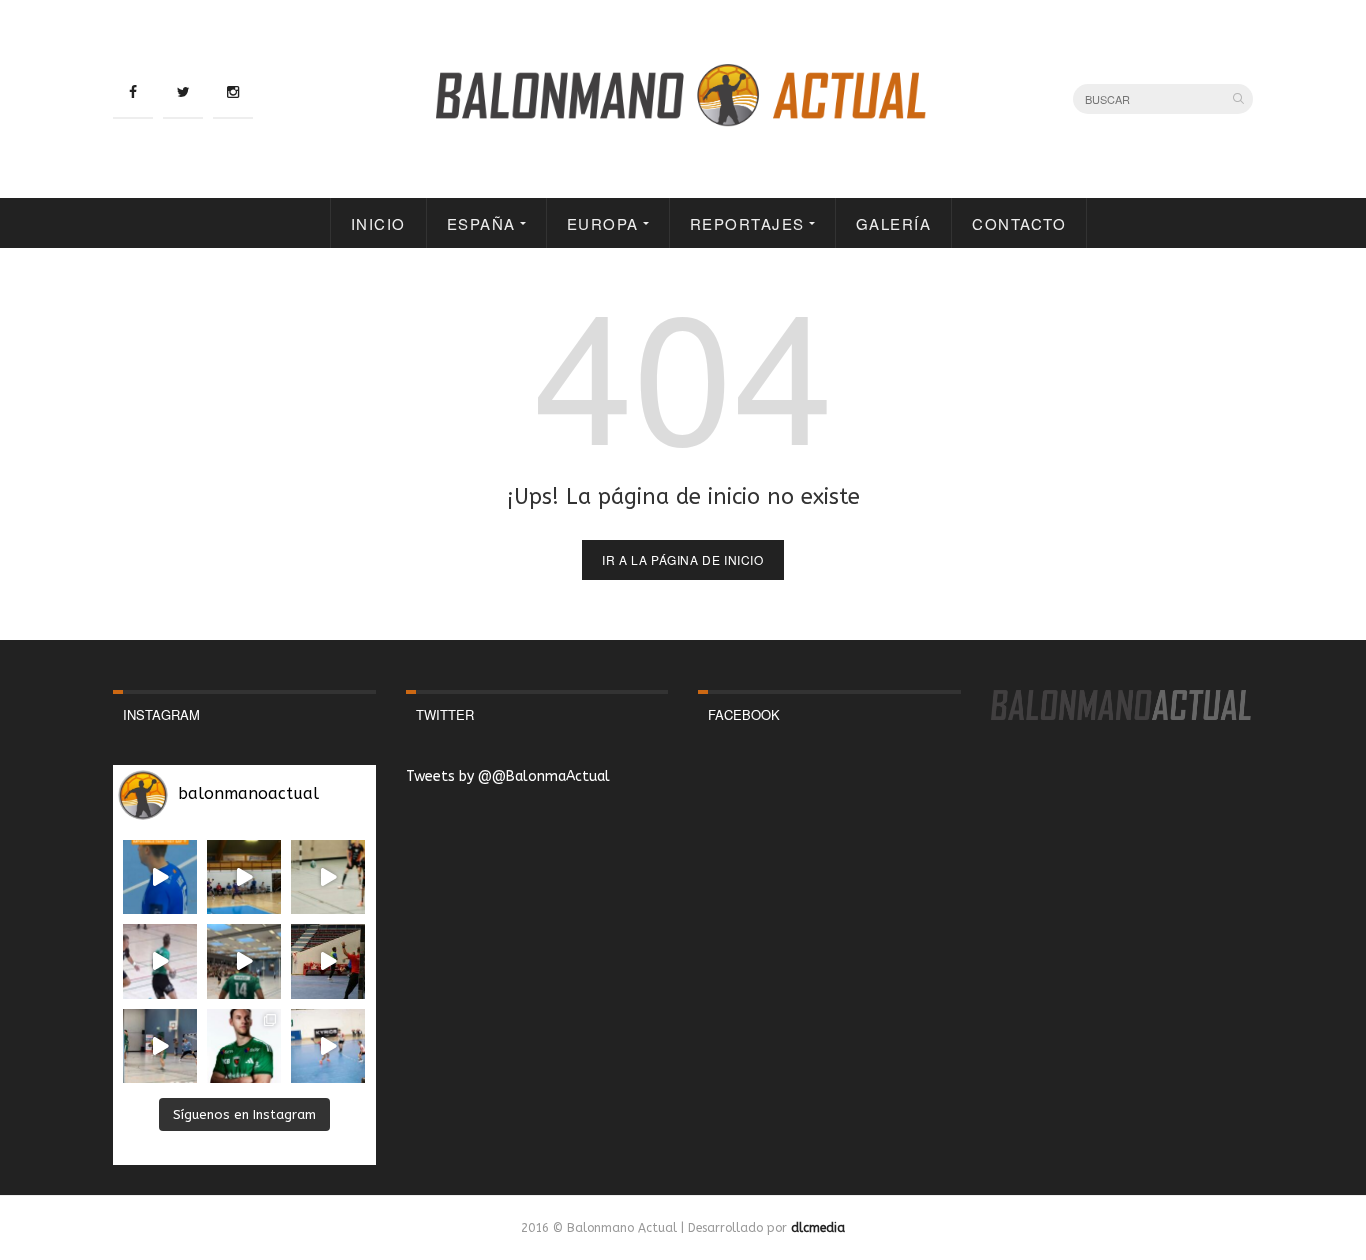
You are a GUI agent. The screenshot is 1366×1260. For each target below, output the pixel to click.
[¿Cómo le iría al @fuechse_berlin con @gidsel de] (160, 1046)
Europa (603, 223)
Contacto (1019, 223)
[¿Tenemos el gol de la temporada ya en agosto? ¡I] (160, 877)
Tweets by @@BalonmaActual (508, 776)
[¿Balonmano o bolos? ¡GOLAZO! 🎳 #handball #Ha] (328, 1046)
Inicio (378, 223)
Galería (894, 223)
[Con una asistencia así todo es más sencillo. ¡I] (244, 877)
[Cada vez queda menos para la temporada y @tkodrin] (328, 961)
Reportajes (747, 223)
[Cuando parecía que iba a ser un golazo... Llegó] (328, 877)
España (481, 223)
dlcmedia (818, 1228)
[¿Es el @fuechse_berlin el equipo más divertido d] (244, 961)
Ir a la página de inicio (682, 559)
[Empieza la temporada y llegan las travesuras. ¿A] (160, 961)
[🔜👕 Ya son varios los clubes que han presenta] (244, 1046)
